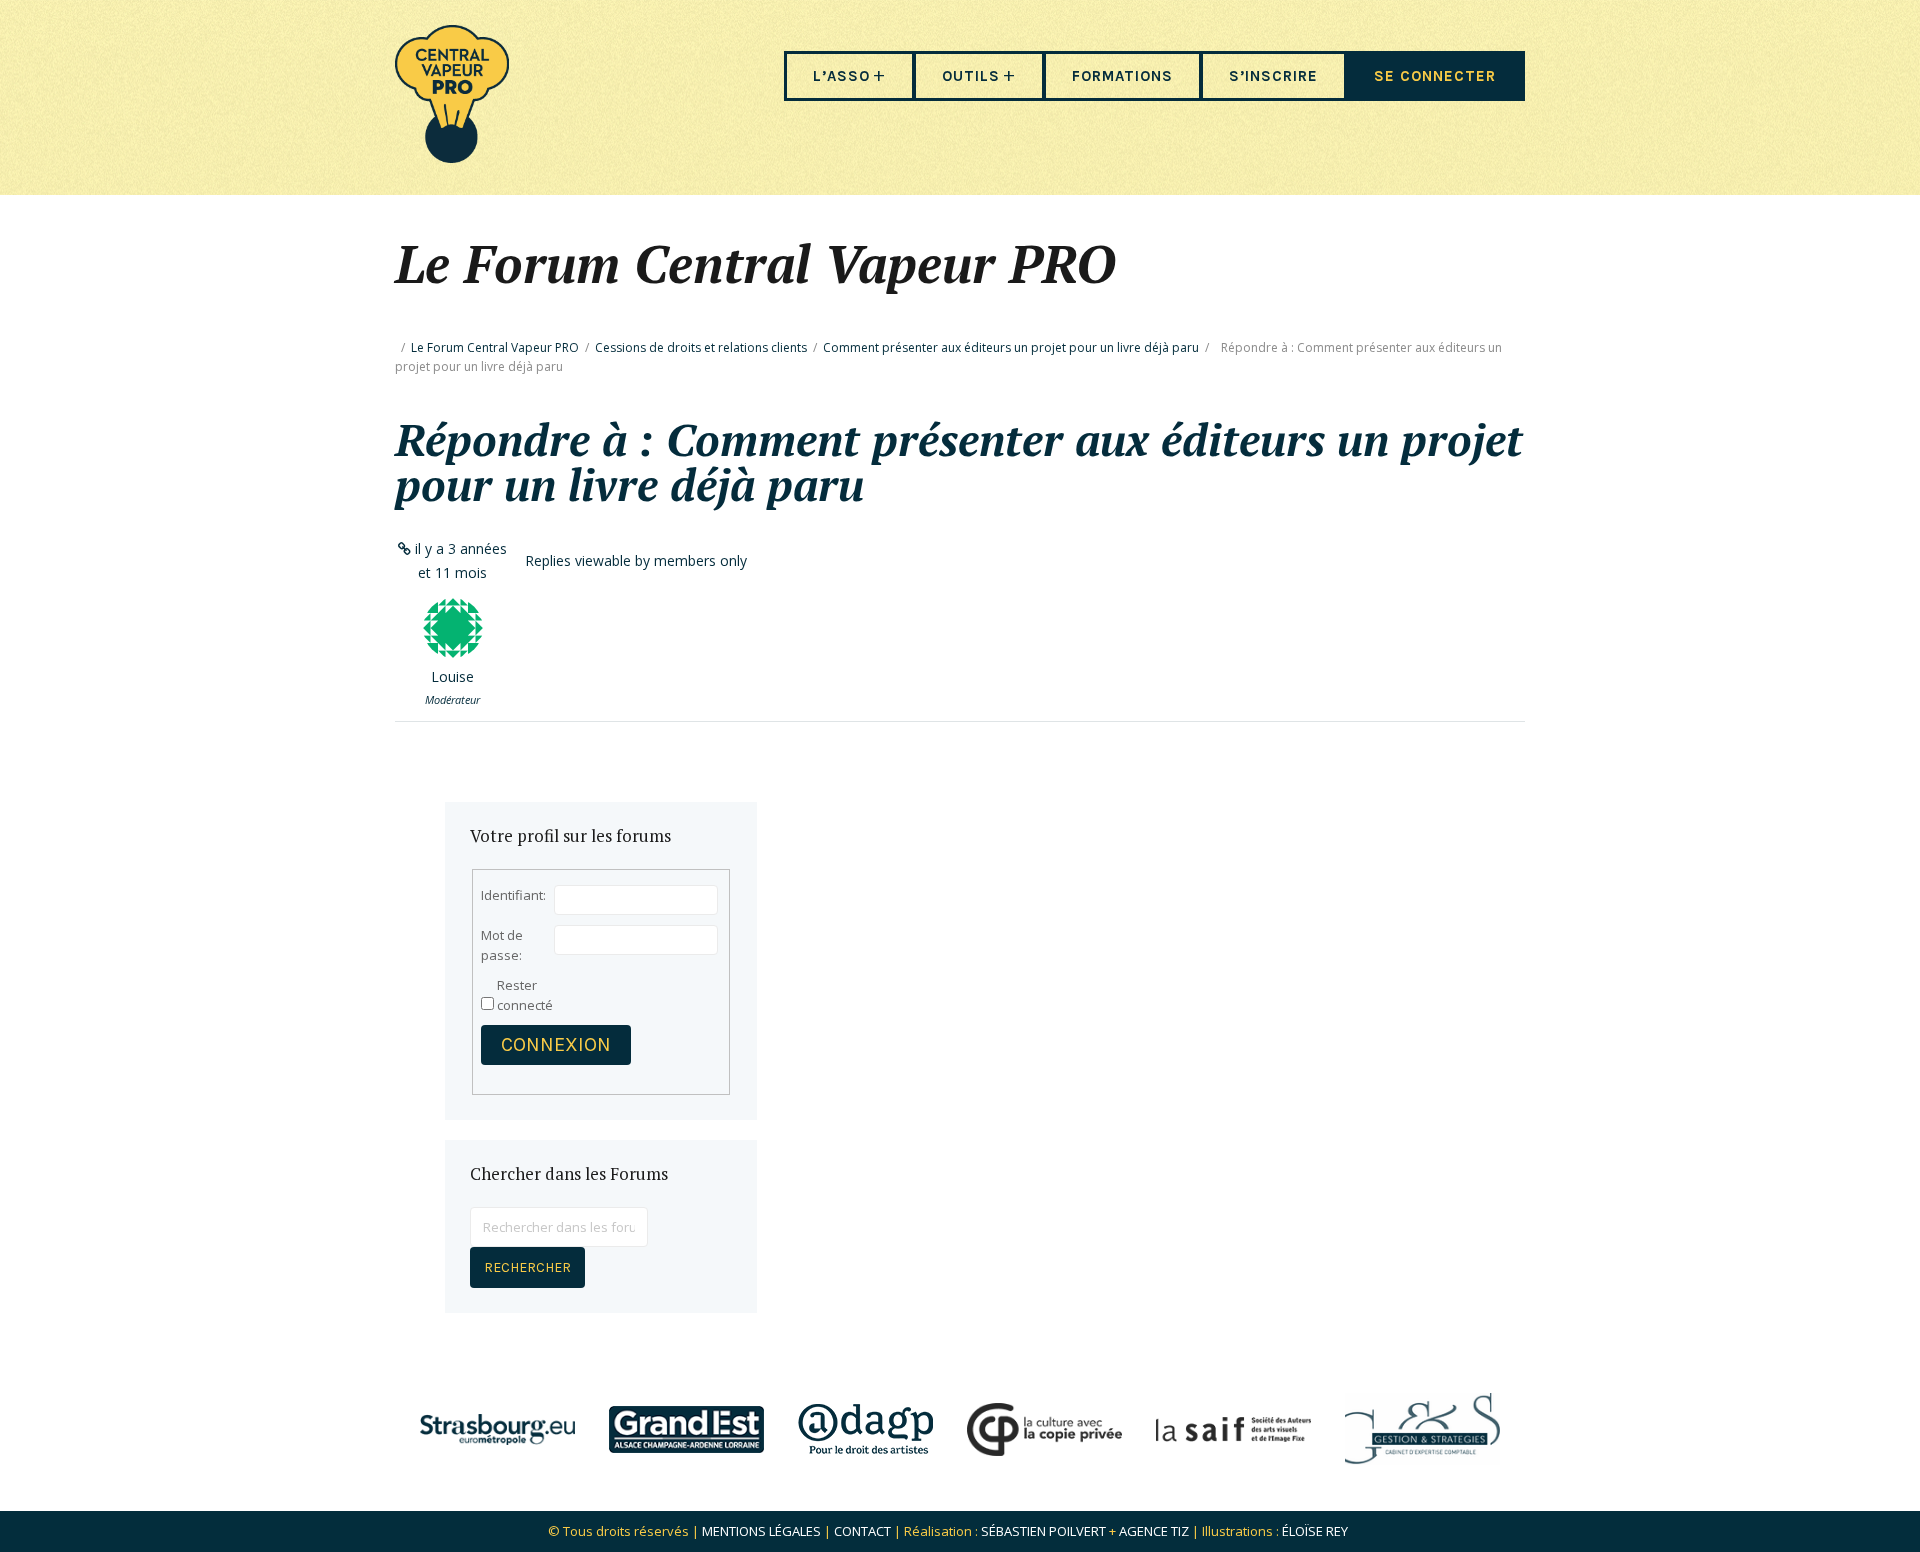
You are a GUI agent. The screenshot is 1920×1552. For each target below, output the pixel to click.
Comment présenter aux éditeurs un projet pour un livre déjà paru (1011, 347)
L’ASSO (841, 76)
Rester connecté (525, 995)
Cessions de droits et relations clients (701, 347)
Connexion (556, 1044)
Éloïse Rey (1315, 1531)
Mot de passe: (502, 945)
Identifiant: (513, 895)
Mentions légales (761, 1531)
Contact (862, 1531)
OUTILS (971, 76)
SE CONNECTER (1435, 76)
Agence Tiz (1154, 1531)
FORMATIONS (1122, 76)
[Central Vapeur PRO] (452, 156)
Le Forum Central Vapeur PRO (495, 347)
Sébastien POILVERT (1043, 1531)
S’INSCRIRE (1273, 76)
